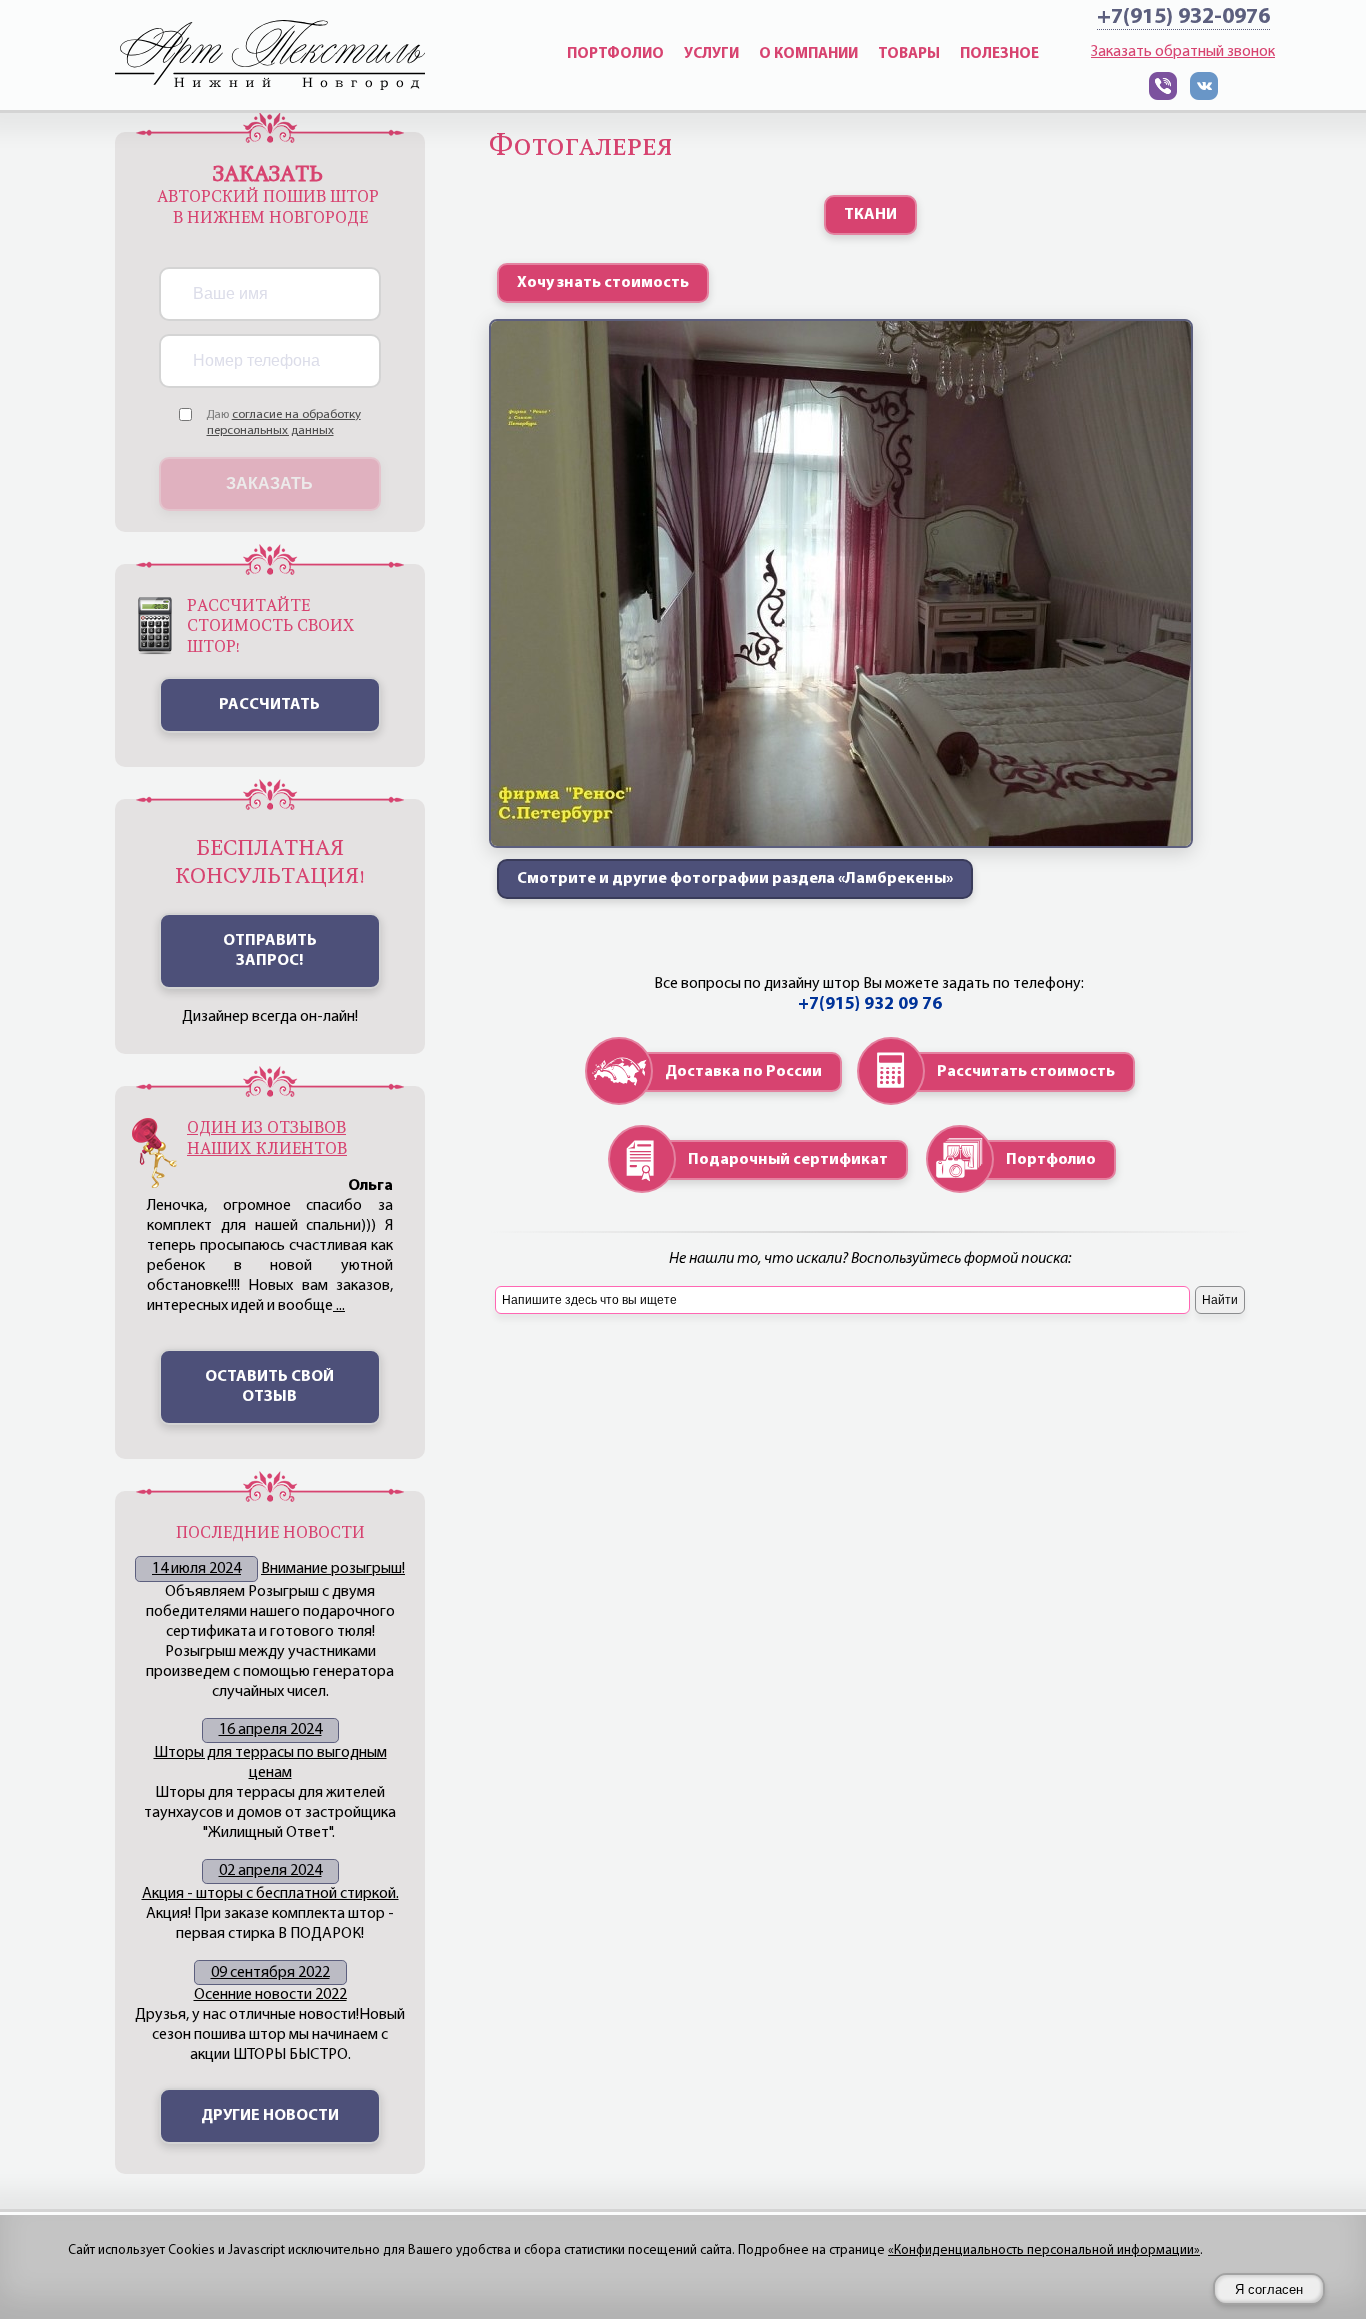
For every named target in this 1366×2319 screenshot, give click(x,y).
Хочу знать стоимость (603, 283)
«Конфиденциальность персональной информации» (1044, 2250)
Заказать (269, 483)
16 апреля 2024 (270, 1730)
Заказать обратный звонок (1183, 52)
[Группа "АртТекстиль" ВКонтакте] (1204, 96)
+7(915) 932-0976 (1183, 17)
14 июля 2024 (196, 1569)
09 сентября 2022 (270, 1973)
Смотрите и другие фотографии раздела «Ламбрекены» (735, 879)
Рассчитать (269, 705)
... (339, 1306)
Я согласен (1269, 2289)
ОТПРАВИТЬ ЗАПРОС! (270, 951)
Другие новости (270, 2116)
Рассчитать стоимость (1026, 1072)
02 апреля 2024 (270, 1871)
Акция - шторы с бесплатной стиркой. (270, 1894)
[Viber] (1163, 96)
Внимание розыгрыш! (333, 1569)
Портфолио (1051, 1160)
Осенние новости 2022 (270, 1995)
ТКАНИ (870, 215)
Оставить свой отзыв (269, 1387)
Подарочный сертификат (788, 1160)
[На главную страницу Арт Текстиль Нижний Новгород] (270, 55)
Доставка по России (743, 1072)
